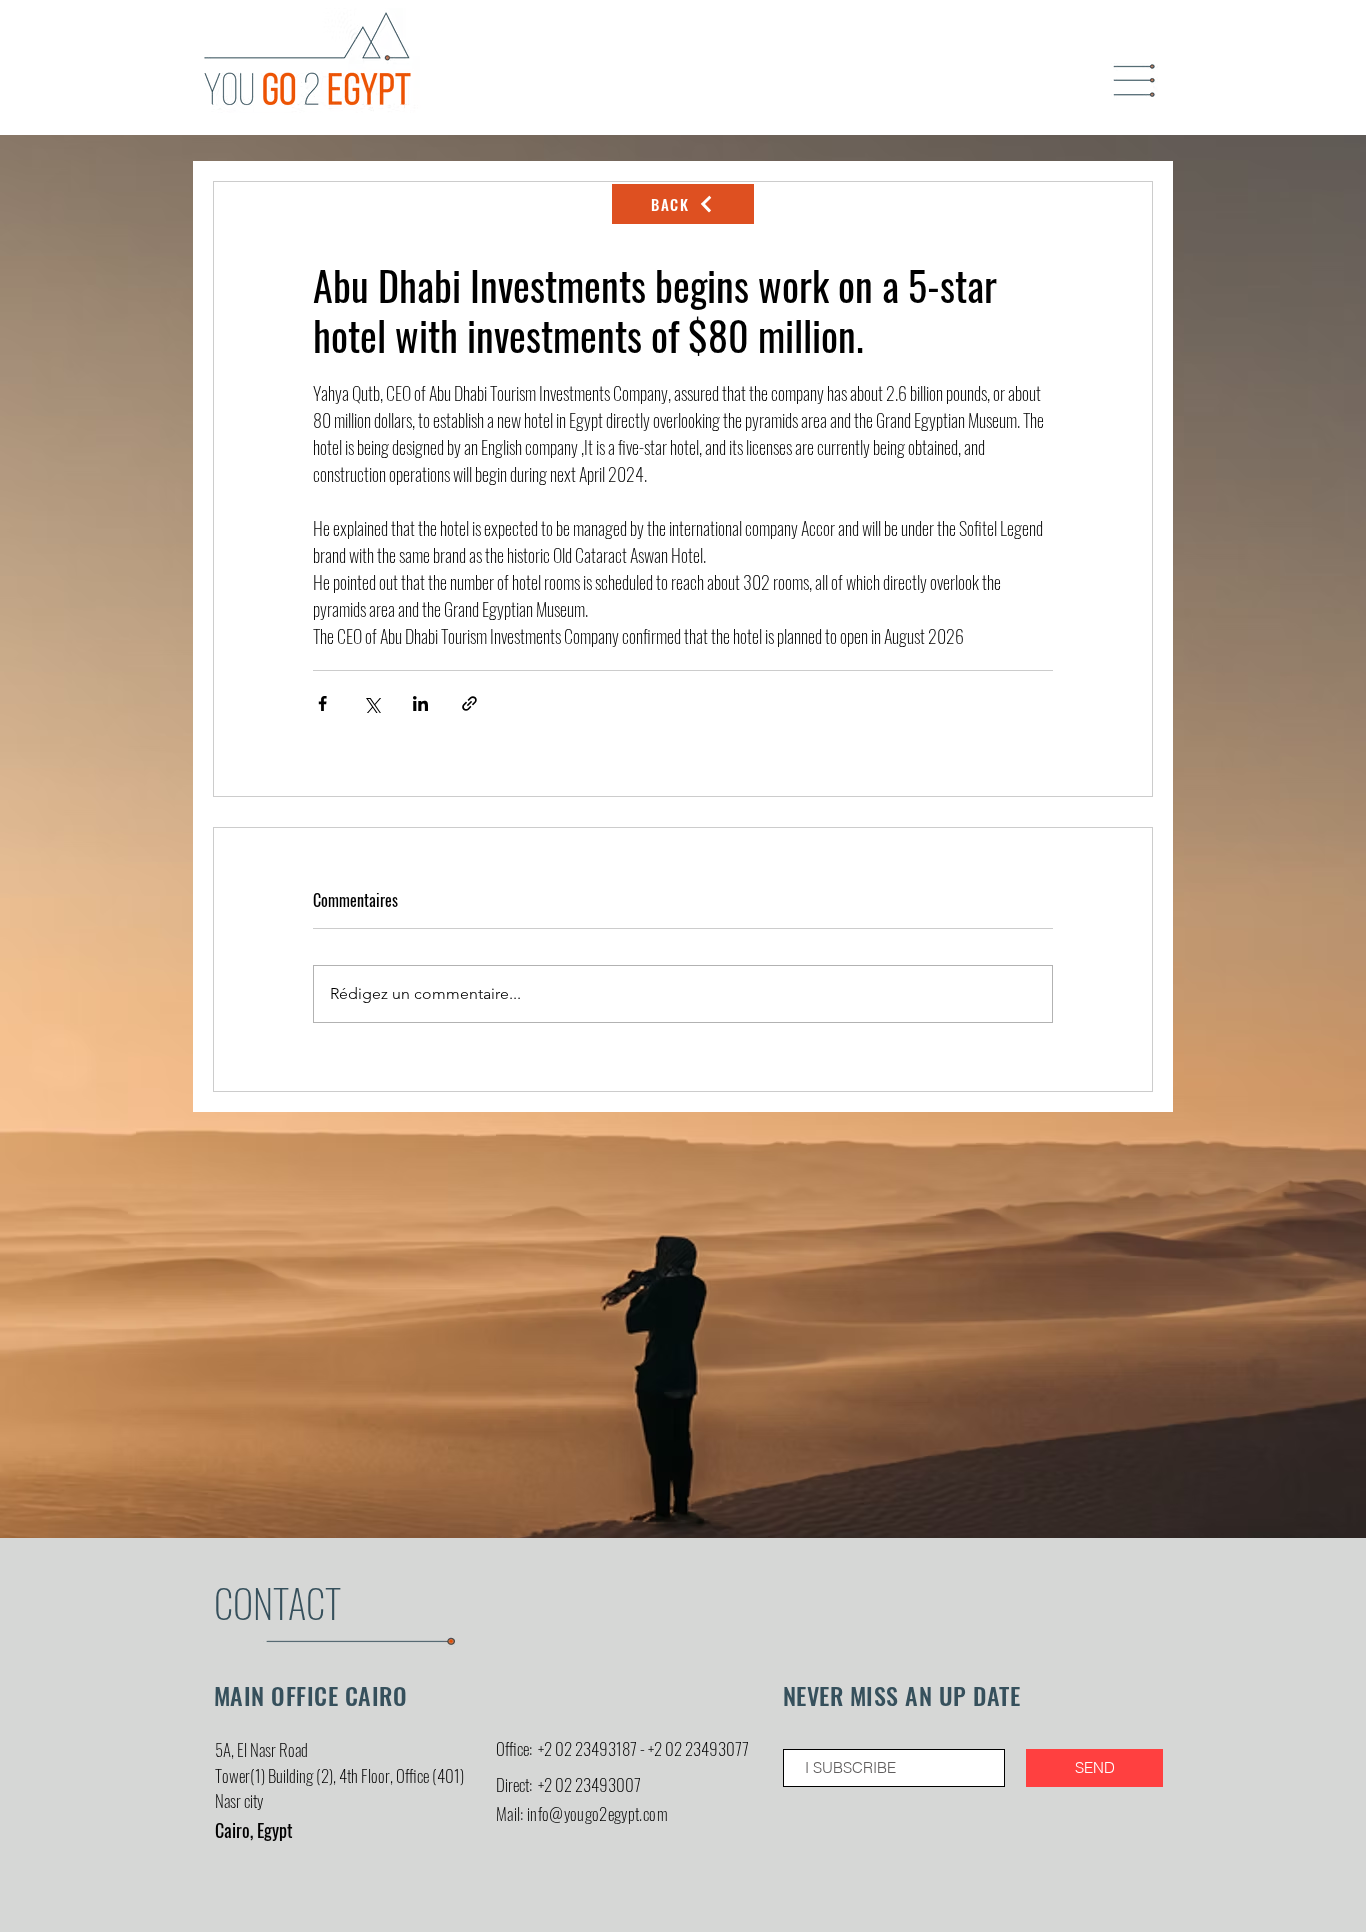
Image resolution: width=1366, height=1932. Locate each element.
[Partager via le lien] (469, 703)
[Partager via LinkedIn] (420, 703)
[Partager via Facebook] (322, 703)
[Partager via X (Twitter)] (371, 703)
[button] (1134, 81)
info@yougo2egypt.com (597, 1813)
